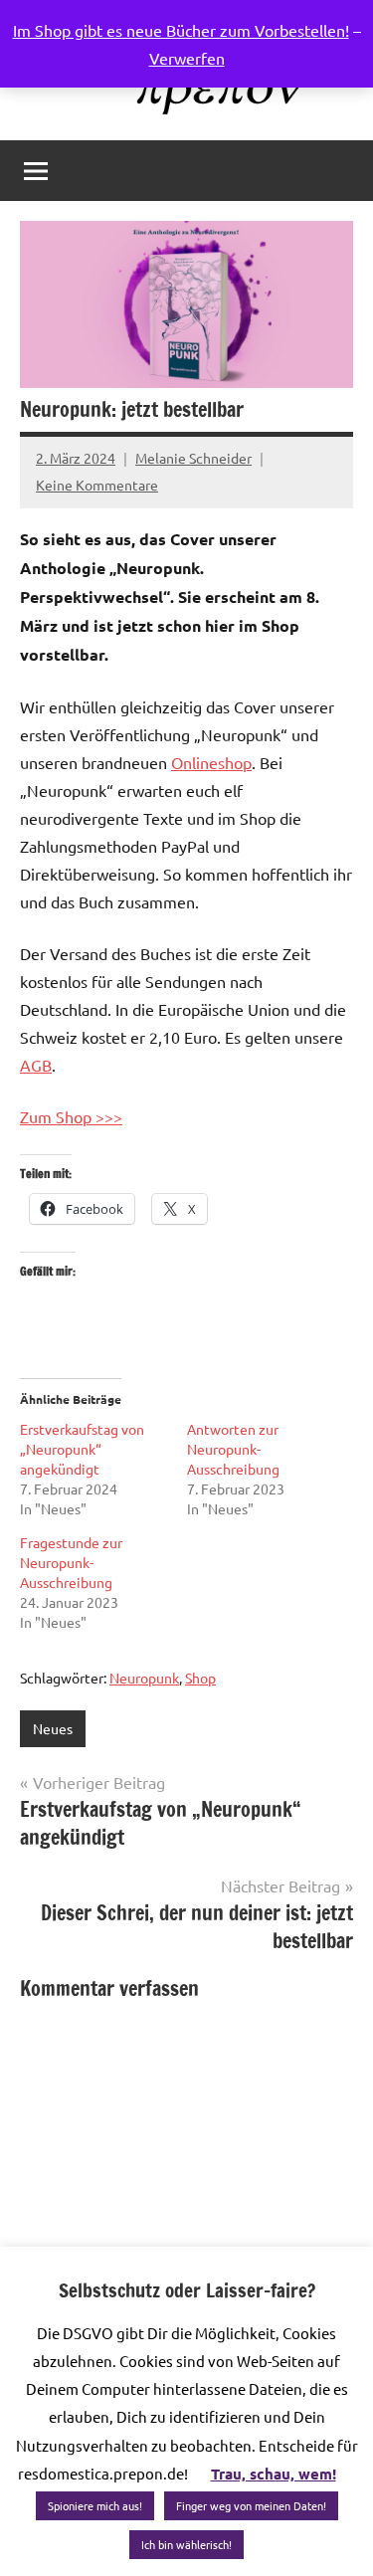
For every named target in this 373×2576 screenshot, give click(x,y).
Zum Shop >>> (71, 1116)
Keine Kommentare (97, 485)
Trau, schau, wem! (274, 2474)
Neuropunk (144, 1678)
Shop (200, 1678)
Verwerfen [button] (187, 58)
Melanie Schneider (193, 458)
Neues (53, 1728)
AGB (36, 1065)
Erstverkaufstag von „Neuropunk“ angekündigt (82, 1449)
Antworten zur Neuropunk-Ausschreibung (233, 1449)
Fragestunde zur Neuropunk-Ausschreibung (71, 1562)
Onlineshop (211, 762)
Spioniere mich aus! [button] (95, 2505)
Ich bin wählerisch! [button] (186, 2544)
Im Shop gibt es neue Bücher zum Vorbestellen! (181, 30)
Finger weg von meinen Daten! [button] (251, 2505)
